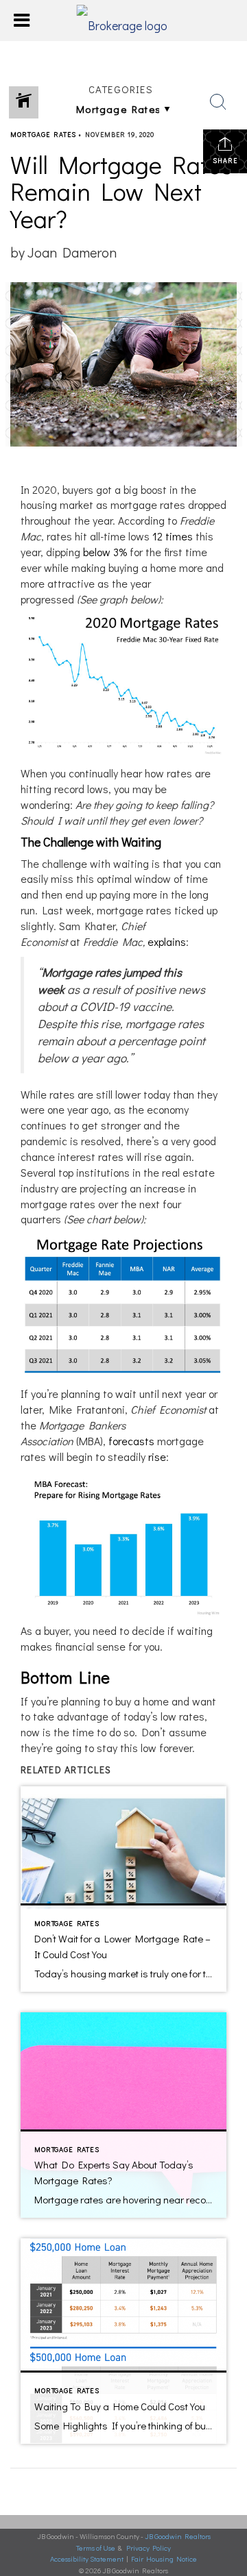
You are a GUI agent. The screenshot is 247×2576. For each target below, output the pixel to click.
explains (167, 941)
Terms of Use (96, 2548)
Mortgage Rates (43, 135)
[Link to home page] (124, 21)
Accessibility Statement (87, 2559)
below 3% (105, 552)
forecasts (131, 1441)
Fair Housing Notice (164, 2559)
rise (157, 1456)
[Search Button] (218, 102)
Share (225, 161)
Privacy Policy (149, 2548)
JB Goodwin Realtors (178, 2536)
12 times (173, 536)
